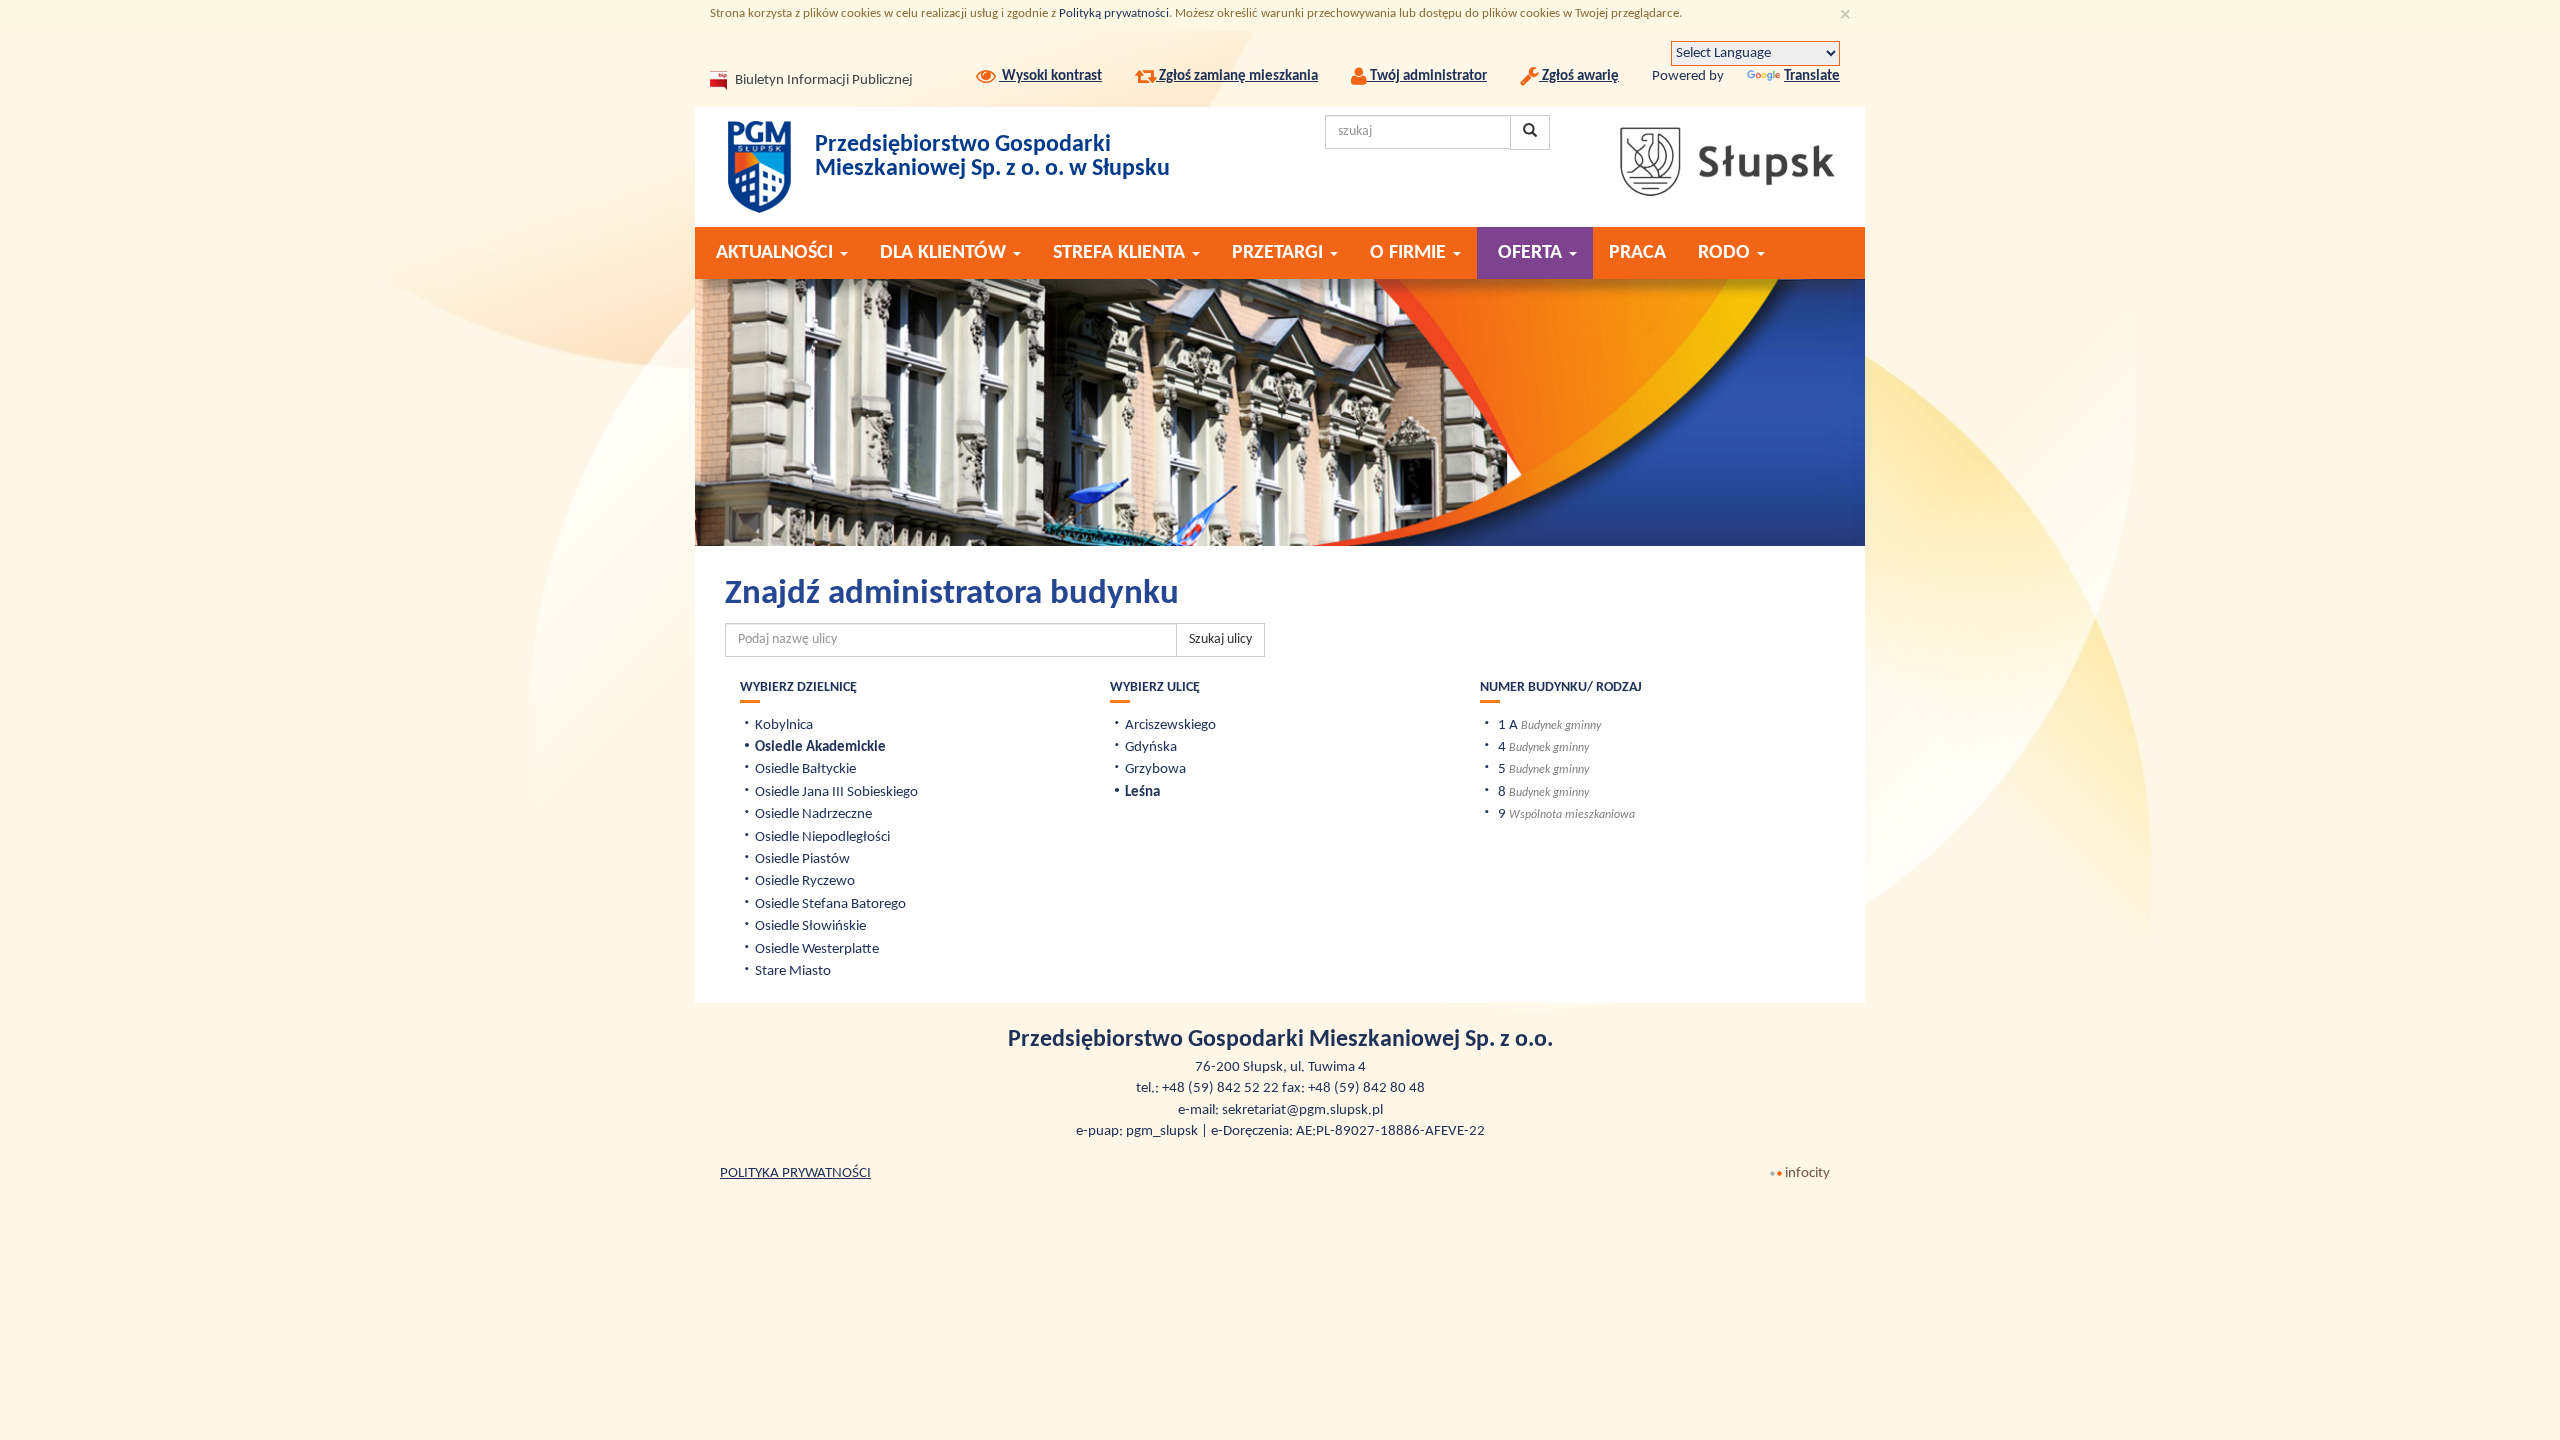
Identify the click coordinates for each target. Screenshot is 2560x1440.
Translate (1812, 76)
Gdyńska (1151, 747)
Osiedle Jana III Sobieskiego (836, 792)
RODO (1726, 253)
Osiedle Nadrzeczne (813, 814)
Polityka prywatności (795, 1173)
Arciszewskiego (1170, 725)
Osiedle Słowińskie (810, 926)
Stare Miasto (793, 971)
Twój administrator (1427, 76)
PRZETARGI (1280, 253)
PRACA (1637, 253)
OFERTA (1530, 253)
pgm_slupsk (1162, 1131)
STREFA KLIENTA (1121, 253)
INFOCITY (1807, 1173)
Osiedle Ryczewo (805, 881)
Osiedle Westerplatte (817, 949)
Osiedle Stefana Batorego (830, 904)
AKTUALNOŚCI (777, 253)
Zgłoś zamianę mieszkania (1237, 76)
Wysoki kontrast (1050, 76)
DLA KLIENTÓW (945, 253)
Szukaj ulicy (1220, 639)
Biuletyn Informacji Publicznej (805, 80)
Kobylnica (784, 725)
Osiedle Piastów (802, 859)
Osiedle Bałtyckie (805, 769)
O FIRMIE (1410, 253)
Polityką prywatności (1114, 13)
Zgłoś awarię (1579, 76)
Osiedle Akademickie (820, 747)
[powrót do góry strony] (2530, 1410)
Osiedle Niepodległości (822, 837)
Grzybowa (1155, 769)
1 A (1508, 725)
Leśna (1142, 792)
